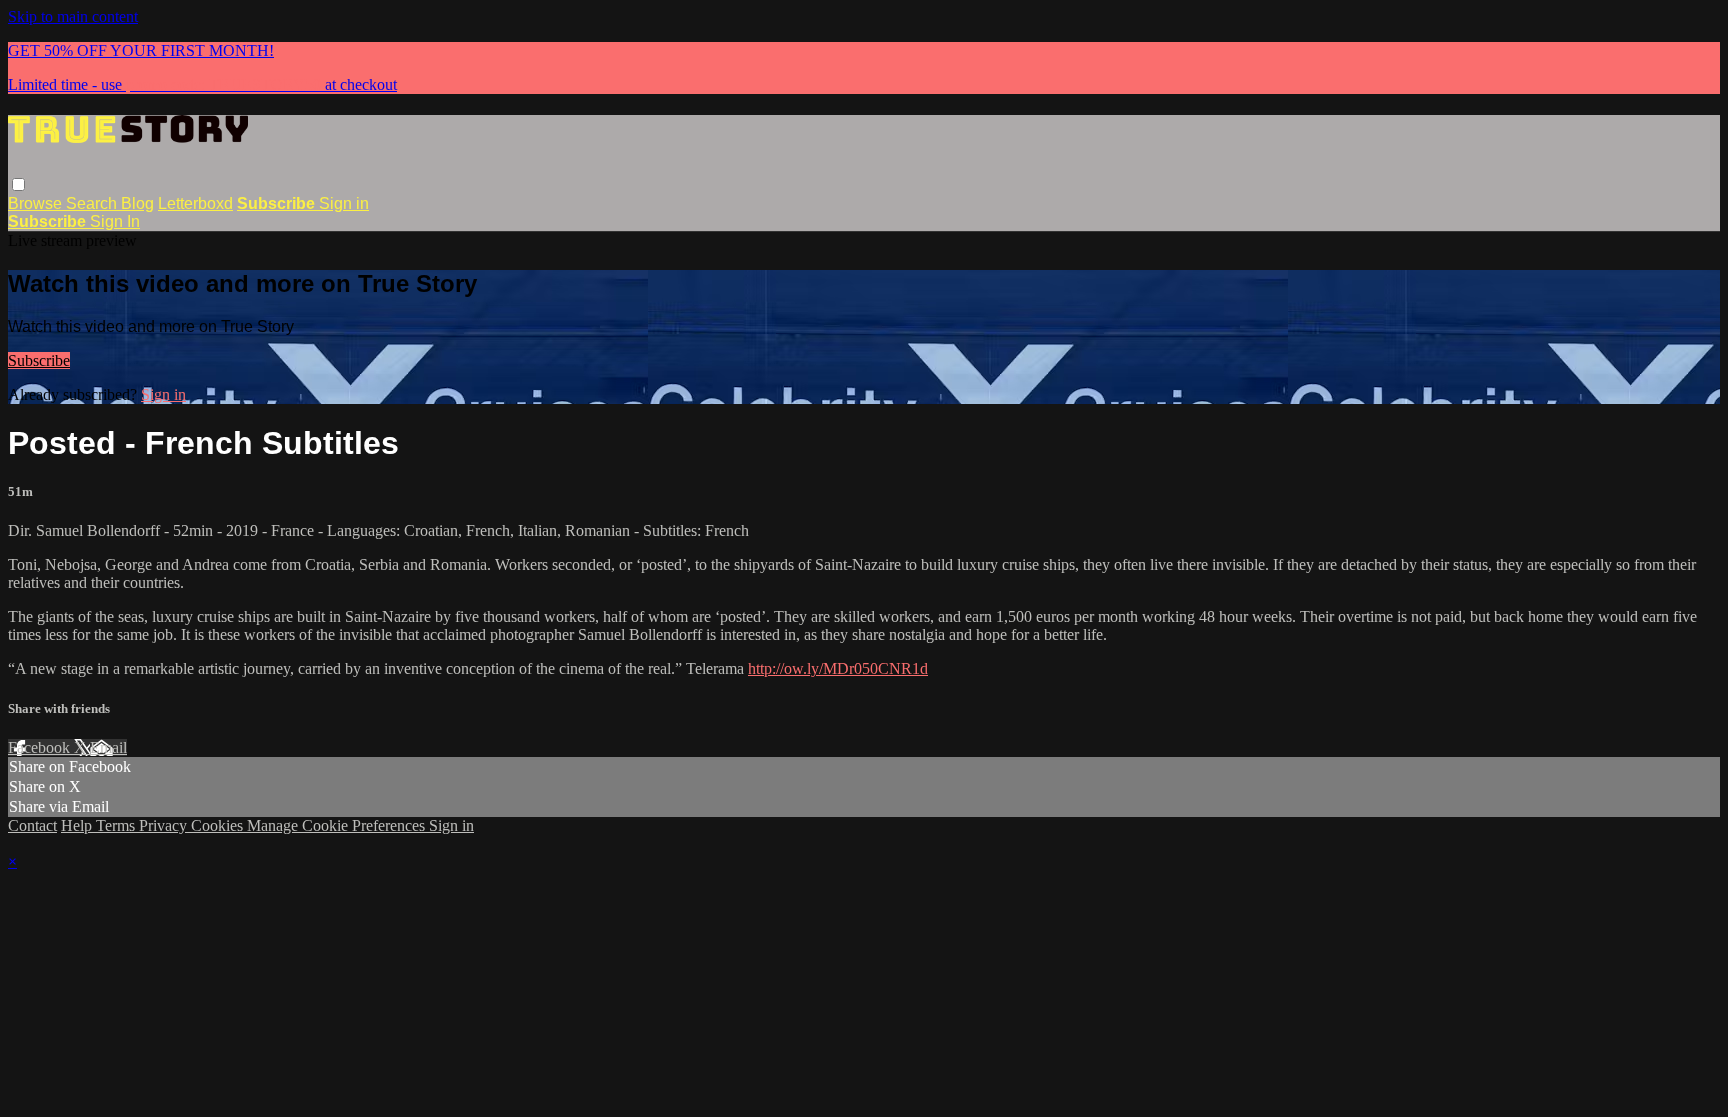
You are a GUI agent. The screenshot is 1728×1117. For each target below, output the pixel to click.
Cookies (219, 825)
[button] (18, 184)
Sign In (115, 221)
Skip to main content (73, 16)
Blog (137, 203)
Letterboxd (195, 203)
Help (78, 825)
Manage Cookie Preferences (338, 825)
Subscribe (39, 360)
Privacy (165, 825)
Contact (32, 825)
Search (93, 203)
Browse (37, 203)
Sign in (344, 203)
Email (108, 747)
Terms (117, 825)
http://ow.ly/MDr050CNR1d (838, 668)
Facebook (41, 747)
